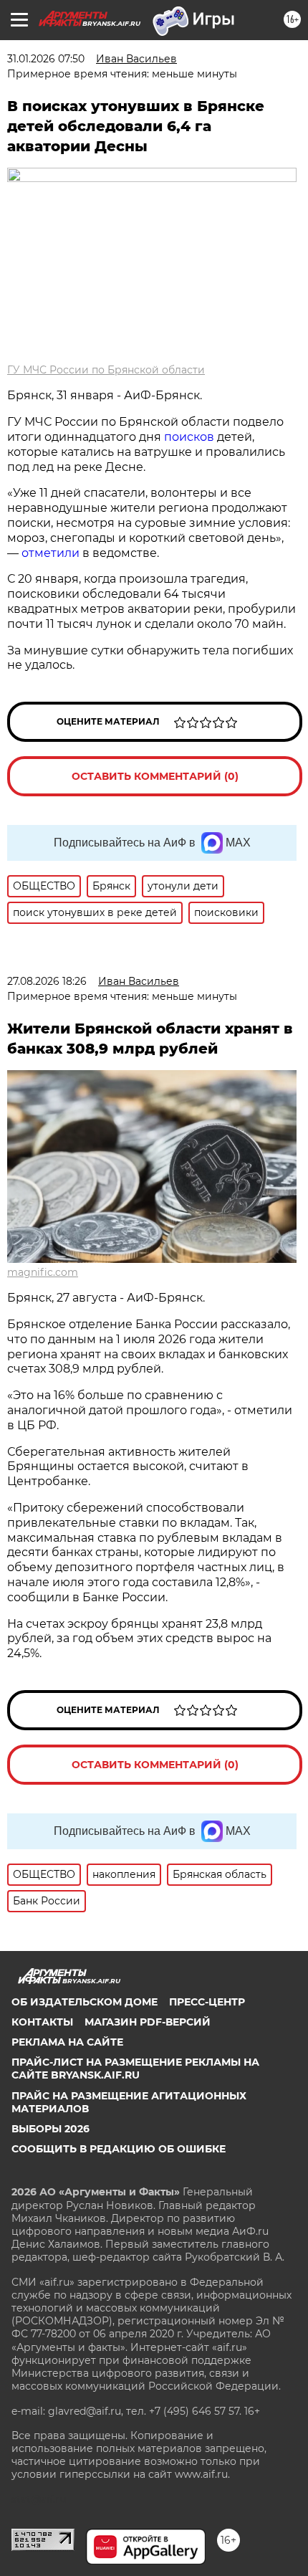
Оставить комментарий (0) (155, 776)
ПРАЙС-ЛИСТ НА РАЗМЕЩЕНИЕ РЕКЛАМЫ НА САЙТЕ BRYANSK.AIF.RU (135, 2069)
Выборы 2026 (50, 2129)
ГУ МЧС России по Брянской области (106, 370)
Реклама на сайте (67, 2042)
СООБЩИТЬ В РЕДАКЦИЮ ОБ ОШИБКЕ (119, 2149)
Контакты (42, 2022)
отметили (50, 553)
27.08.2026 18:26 (47, 981)
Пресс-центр (207, 2002)
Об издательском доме (85, 2002)
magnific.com (43, 1272)
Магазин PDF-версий (148, 2022)
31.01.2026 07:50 (46, 59)
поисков (189, 437)
